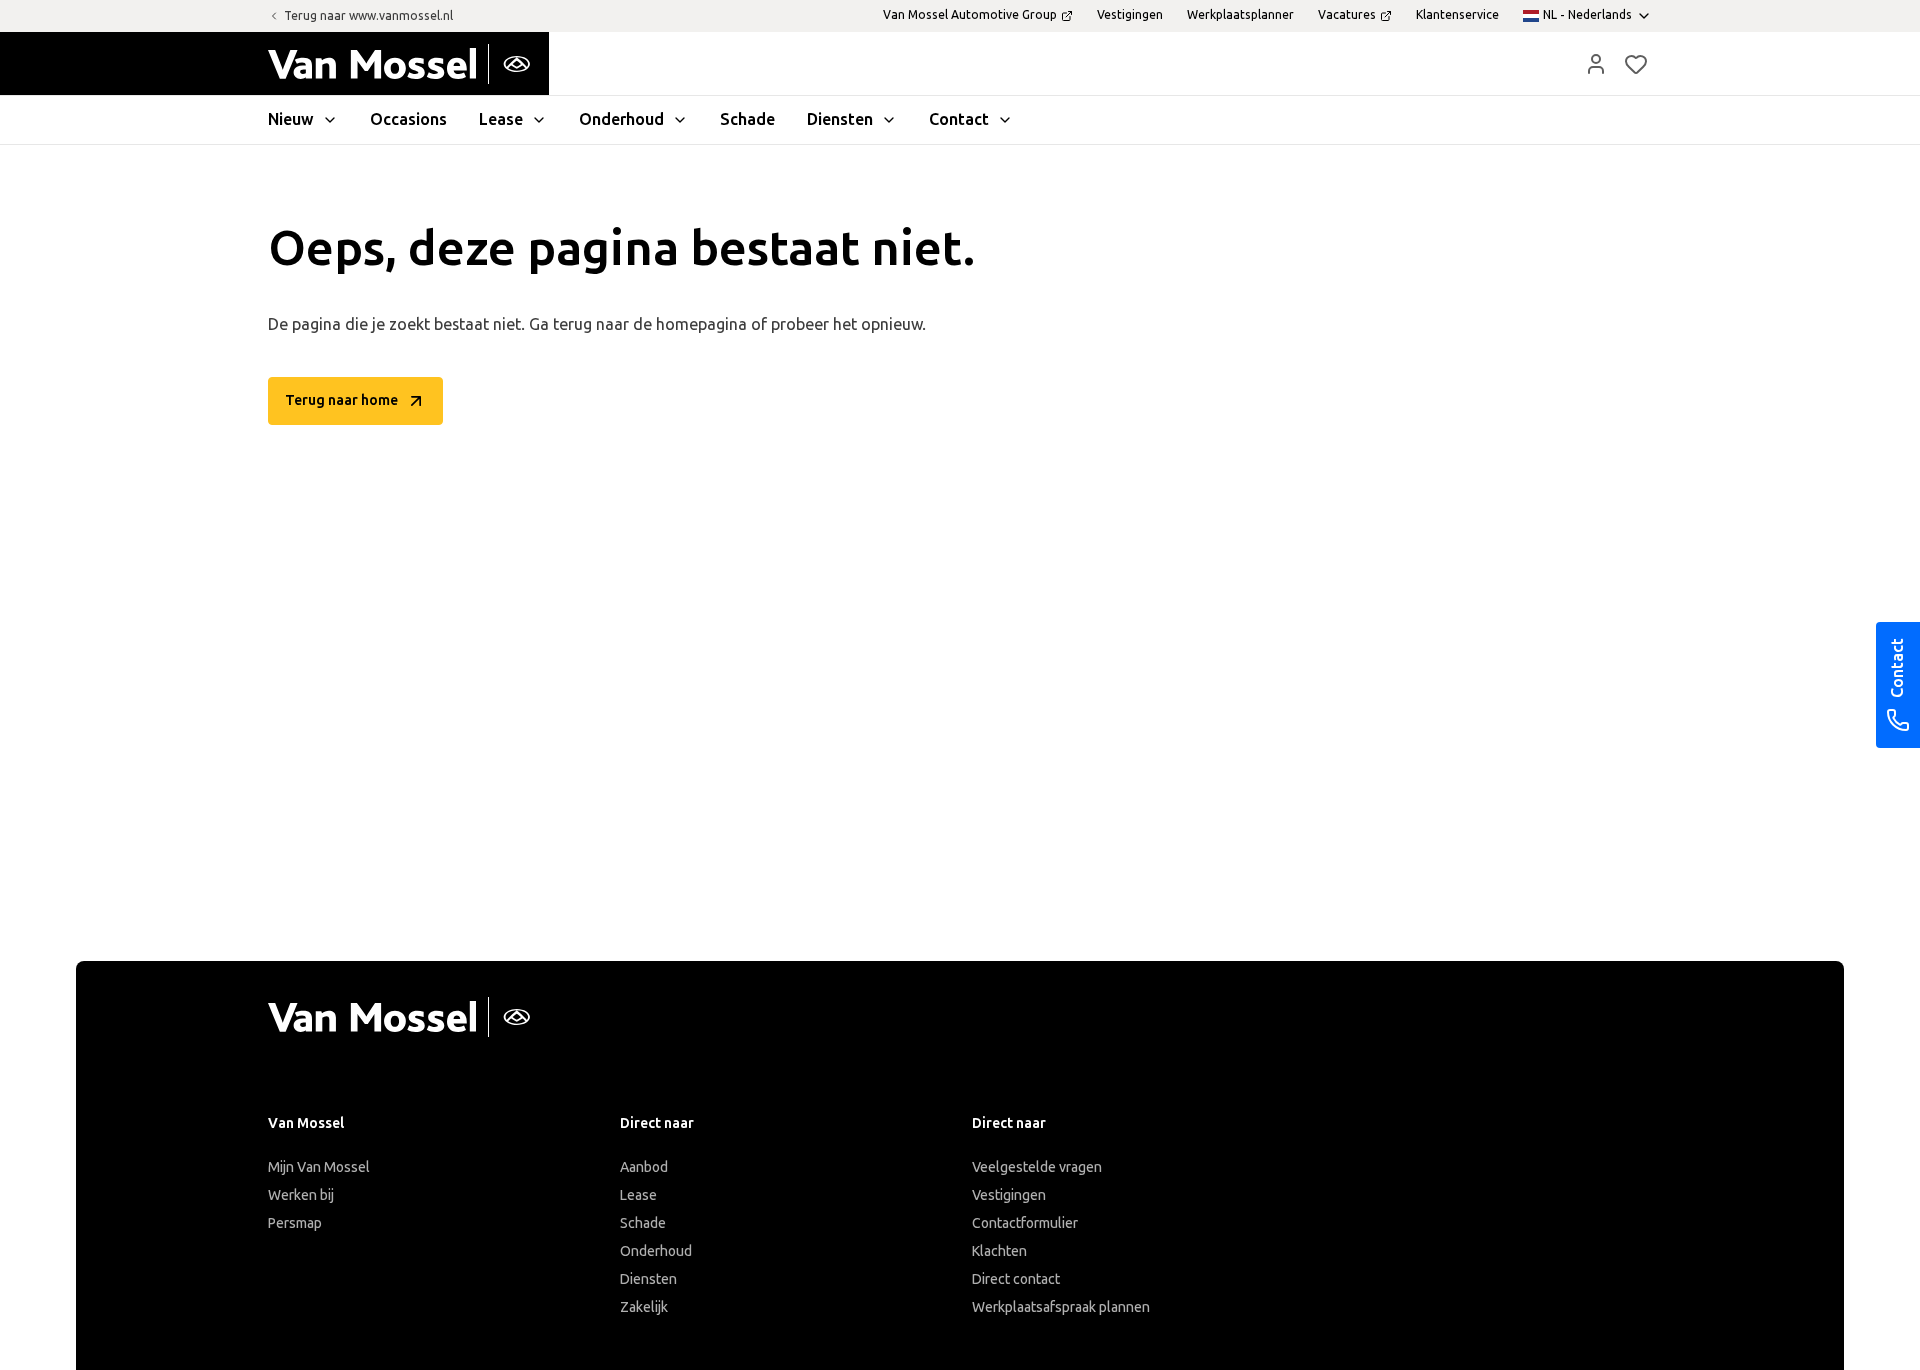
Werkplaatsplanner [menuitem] (1240, 15)
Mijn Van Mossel (319, 1167)
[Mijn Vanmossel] (1596, 64)
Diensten (648, 1279)
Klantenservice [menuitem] (1457, 15)
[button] (1596, 64)
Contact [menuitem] (959, 119)
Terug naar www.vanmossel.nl (368, 16)
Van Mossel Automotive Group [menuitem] (970, 15)
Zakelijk (644, 1307)
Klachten (999, 1251)
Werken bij (301, 1195)
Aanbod (644, 1167)
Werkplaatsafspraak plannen (1061, 1307)
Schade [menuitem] (747, 119)
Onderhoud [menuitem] (621, 119)
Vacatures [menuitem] (1347, 15)
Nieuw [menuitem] (291, 119)
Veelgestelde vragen (1037, 1167)
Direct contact (1016, 1279)
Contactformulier (1025, 1223)
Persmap (295, 1223)
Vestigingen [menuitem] (1130, 15)
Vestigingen (1009, 1195)
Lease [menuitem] (501, 119)
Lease (638, 1195)
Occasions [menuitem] (408, 119)
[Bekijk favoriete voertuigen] (1636, 64)
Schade (643, 1223)
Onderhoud (656, 1251)
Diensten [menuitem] (840, 119)
